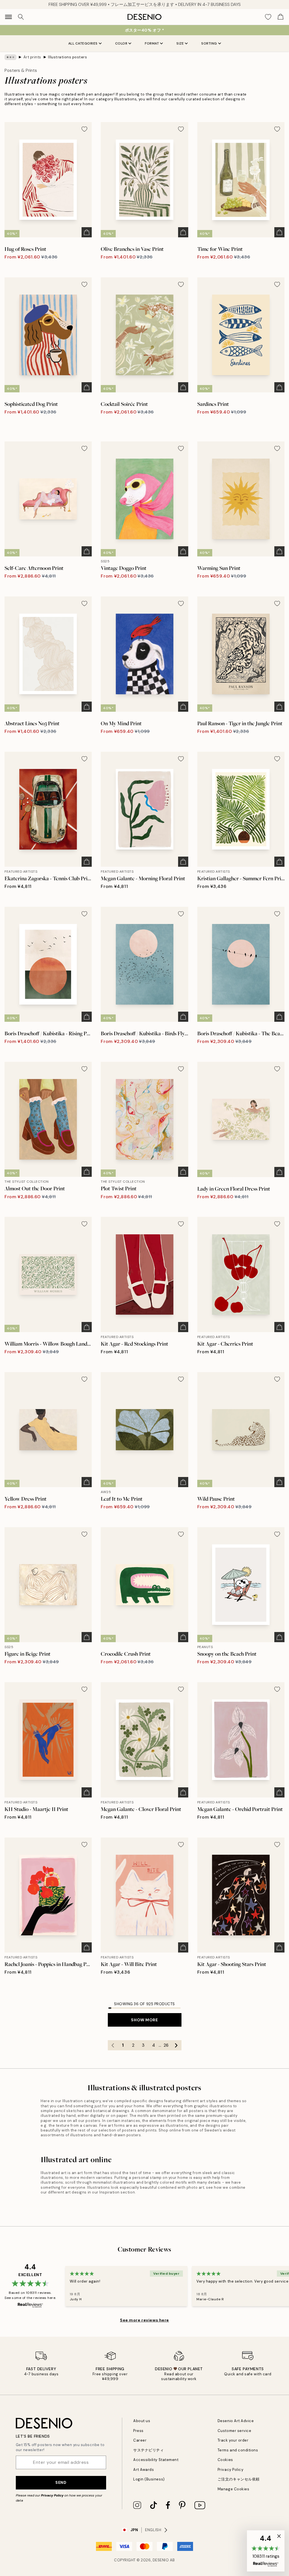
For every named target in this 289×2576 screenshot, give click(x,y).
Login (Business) (149, 2479)
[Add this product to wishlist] (84, 129)
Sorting (209, 43)
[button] (266, 2551)
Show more (144, 2020)
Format (152, 43)
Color (121, 43)
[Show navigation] (8, 17)
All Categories (83, 43)
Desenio (161, 2560)
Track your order (233, 2440)
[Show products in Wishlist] (268, 17)
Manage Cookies (233, 2489)
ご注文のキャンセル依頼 (239, 2479)
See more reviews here (144, 2320)
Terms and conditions (238, 2450)
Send (61, 2482)
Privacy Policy (52, 2495)
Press (138, 2431)
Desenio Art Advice (236, 2421)
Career (140, 2440)
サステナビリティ (148, 2450)
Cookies (225, 2460)
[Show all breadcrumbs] (10, 57)
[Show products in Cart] (281, 17)
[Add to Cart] (87, 232)
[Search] (21, 17)
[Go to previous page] (113, 2045)
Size (180, 43)
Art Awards (144, 2470)
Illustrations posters (67, 57)
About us (142, 2421)
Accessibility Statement (156, 2460)
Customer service (234, 2431)
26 (166, 2045)
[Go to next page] (176, 2045)
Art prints (32, 57)
